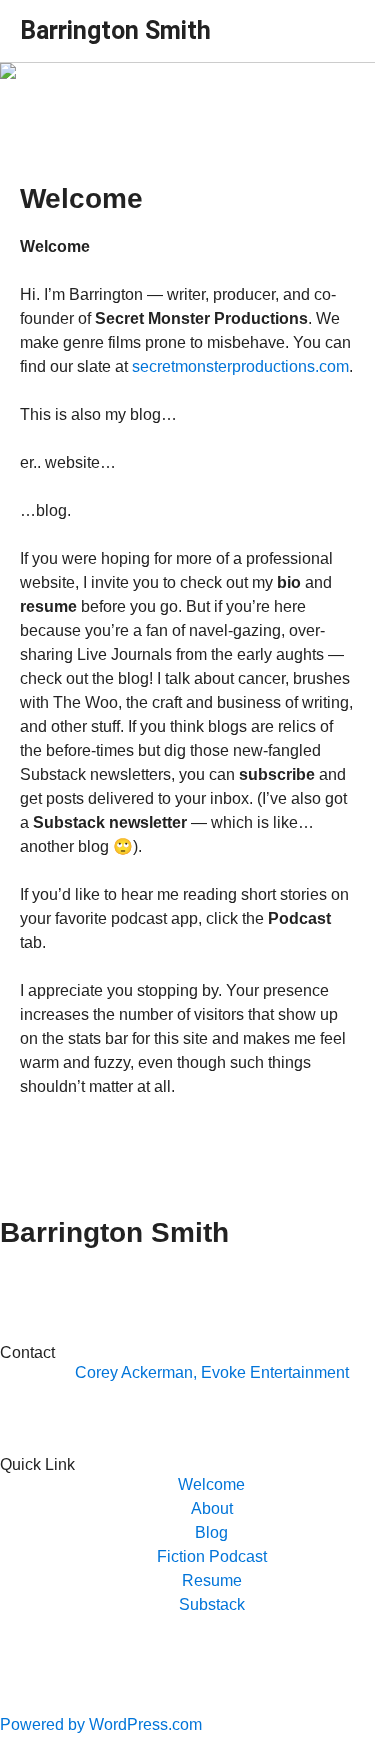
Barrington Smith (115, 30)
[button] (211, 1484)
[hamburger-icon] (332, 23)
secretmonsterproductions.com (240, 366)
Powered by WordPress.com (101, 1724)
